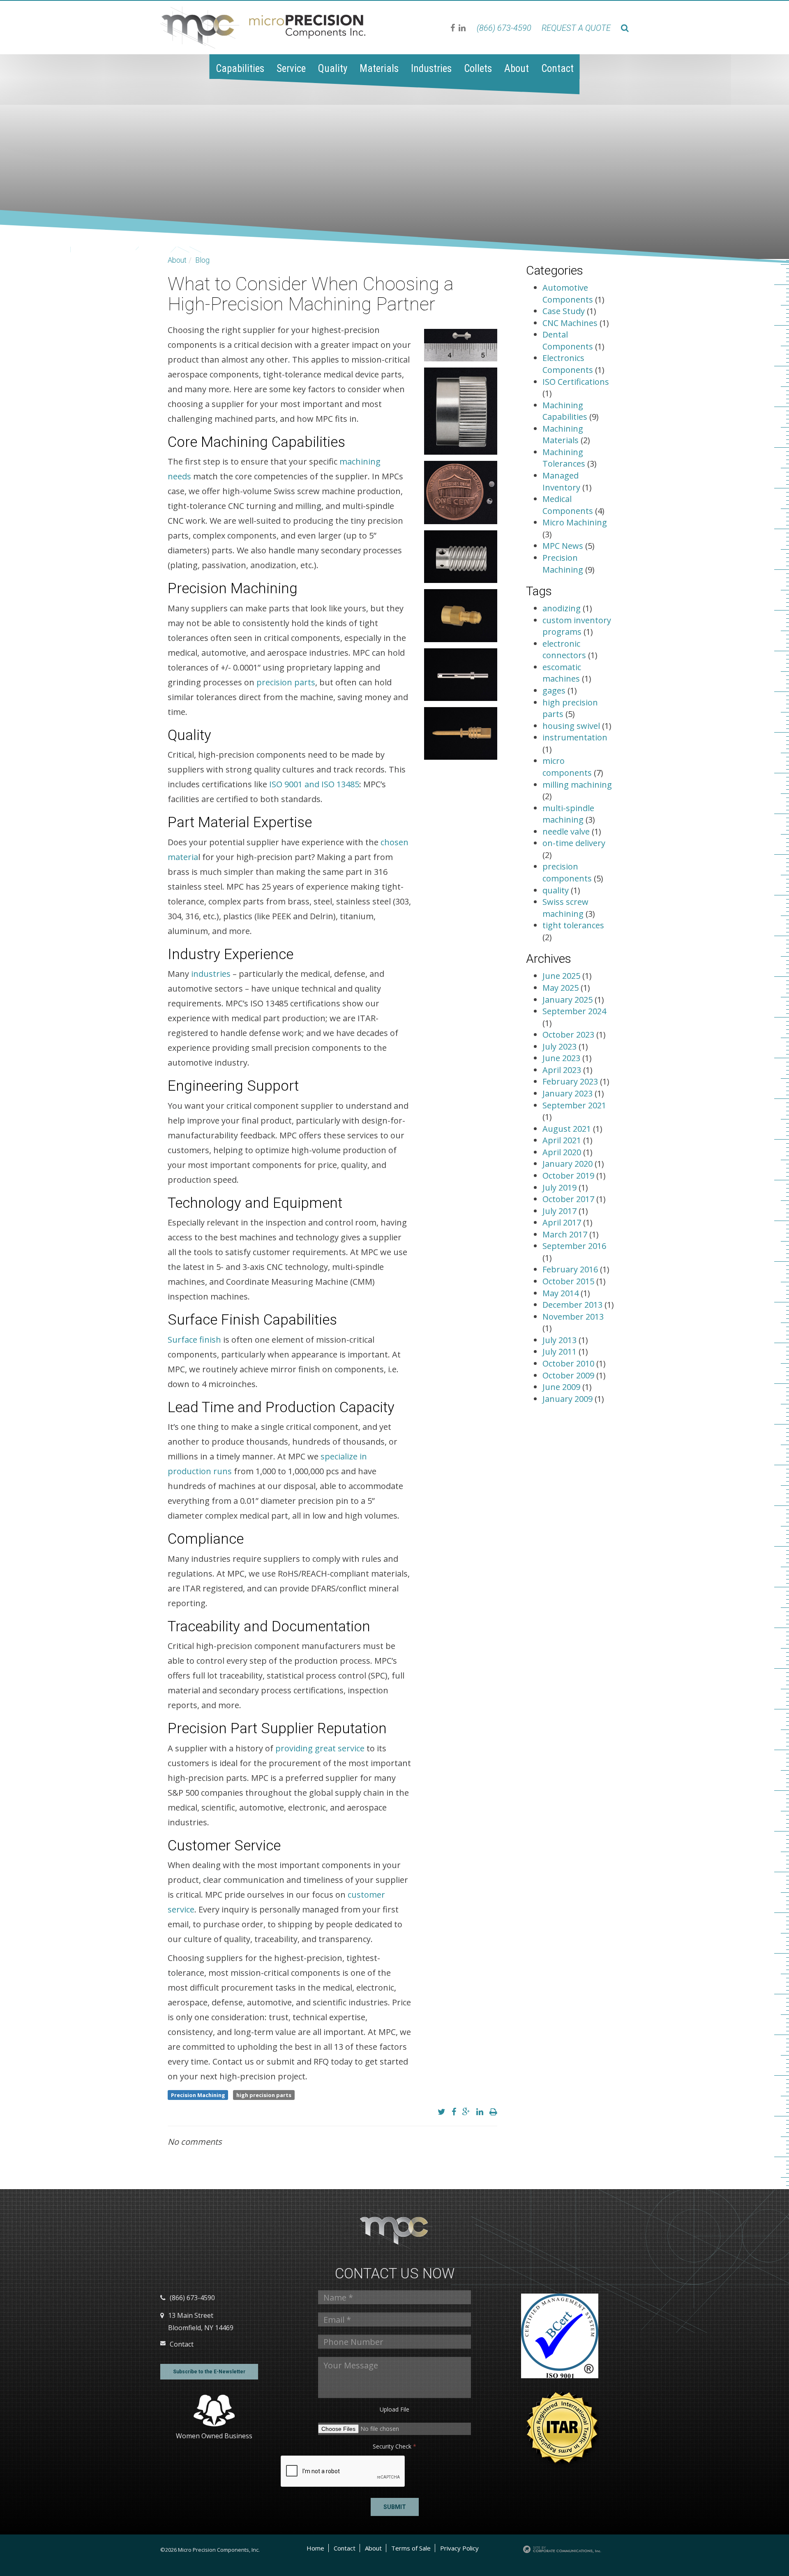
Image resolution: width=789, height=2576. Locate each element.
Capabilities (240, 68)
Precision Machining (198, 2095)
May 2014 (562, 1293)
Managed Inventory (561, 481)
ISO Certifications (576, 382)
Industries (431, 68)
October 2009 (569, 1375)
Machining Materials (563, 435)
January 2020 (569, 1164)
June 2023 (562, 1058)
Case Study (564, 311)
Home (315, 2548)
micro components (567, 767)
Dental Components (568, 340)
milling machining (577, 785)
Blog (202, 260)
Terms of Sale (411, 2548)
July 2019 (561, 1187)
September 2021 (574, 1105)
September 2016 (574, 1246)
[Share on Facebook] (454, 2112)
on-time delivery (574, 843)
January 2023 (569, 1093)
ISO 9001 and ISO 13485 (314, 784)
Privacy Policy (459, 2548)
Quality (333, 68)
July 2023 (561, 1046)
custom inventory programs (577, 626)
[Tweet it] (442, 2112)
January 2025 (569, 1000)
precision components (567, 872)
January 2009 (569, 1399)
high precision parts (264, 2095)
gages (554, 690)
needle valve (566, 831)
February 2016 (571, 1269)
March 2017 (566, 1234)
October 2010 (569, 1363)
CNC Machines (570, 323)
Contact (557, 68)
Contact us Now (395, 2274)
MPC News (563, 546)
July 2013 (561, 1340)
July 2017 (561, 1211)
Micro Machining (575, 522)
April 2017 (563, 1222)
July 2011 (561, 1352)
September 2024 (574, 1011)
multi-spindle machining (568, 814)
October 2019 (569, 1176)
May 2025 (562, 988)
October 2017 (569, 1199)
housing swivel (571, 726)
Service (291, 68)
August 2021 (568, 1129)
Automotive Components (568, 294)
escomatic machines (562, 673)
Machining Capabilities (565, 411)
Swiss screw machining (565, 908)
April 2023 (563, 1070)
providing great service (320, 1748)
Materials (379, 68)
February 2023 (571, 1081)
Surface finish (194, 1340)
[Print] (493, 2112)
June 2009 (562, 1387)
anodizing (562, 608)
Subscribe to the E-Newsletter (209, 2372)
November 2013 (573, 1317)
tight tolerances (573, 925)
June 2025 (562, 976)
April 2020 (563, 1152)
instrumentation (575, 737)
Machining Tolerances (564, 458)
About (517, 68)
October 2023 (569, 1035)
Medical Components (568, 505)
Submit (395, 2507)
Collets (478, 68)
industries (211, 974)
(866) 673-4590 (504, 28)
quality (556, 890)
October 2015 (569, 1281)
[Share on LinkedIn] (480, 2112)
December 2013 (573, 1305)
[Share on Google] (466, 2112)
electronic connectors (564, 650)
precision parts (286, 682)
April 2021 (563, 1140)
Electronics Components (568, 364)
